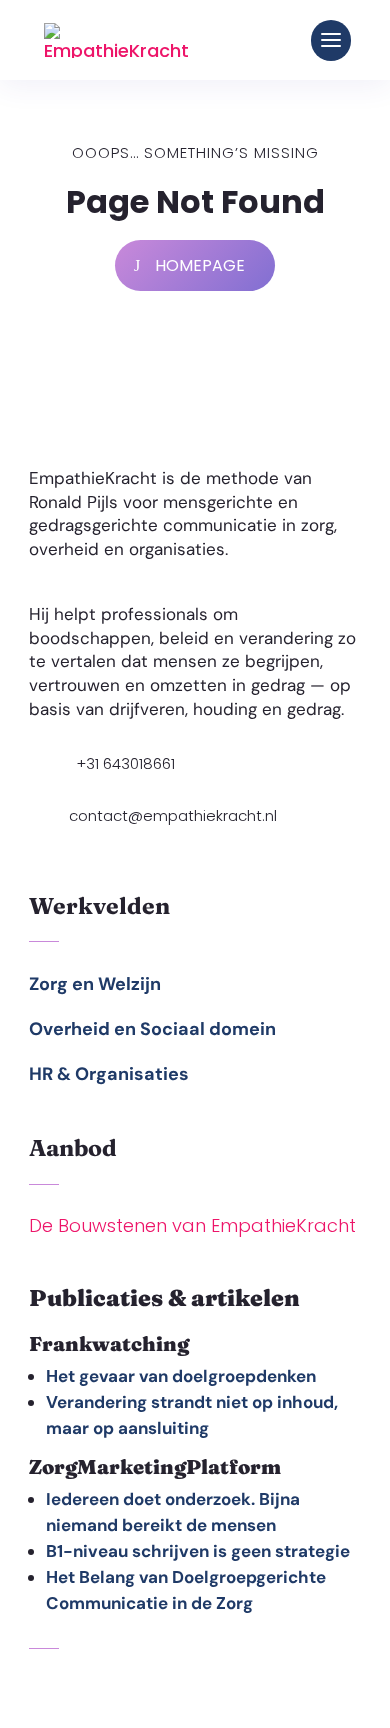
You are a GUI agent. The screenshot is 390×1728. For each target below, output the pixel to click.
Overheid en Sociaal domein (152, 1029)
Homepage (200, 265)
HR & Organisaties (109, 1074)
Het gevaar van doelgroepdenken (181, 1376)
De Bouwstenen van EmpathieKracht (192, 1225)
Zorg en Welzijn (95, 984)
